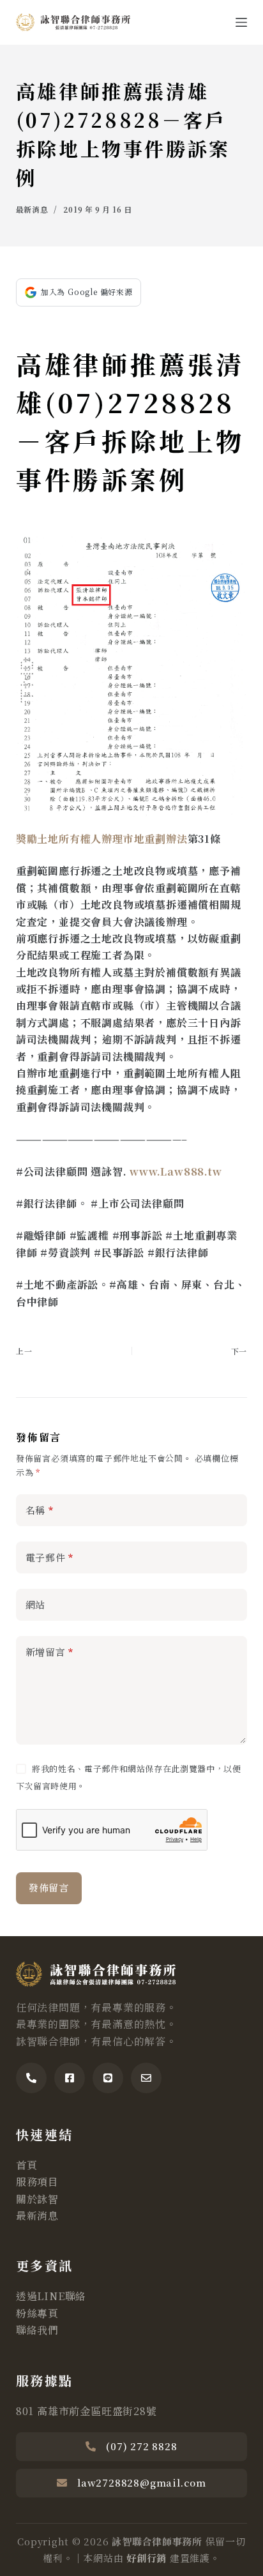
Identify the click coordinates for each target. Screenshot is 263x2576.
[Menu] (241, 22)
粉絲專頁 (37, 2313)
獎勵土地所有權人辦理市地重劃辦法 (102, 839)
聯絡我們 (37, 2330)
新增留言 (50, 1652)
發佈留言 (49, 1887)
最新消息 (32, 209)
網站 (36, 1604)
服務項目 (37, 2182)
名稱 (40, 1510)
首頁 (27, 2165)
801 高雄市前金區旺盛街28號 (86, 2411)
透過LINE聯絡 (51, 2296)
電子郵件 (50, 1557)
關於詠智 (37, 2199)
